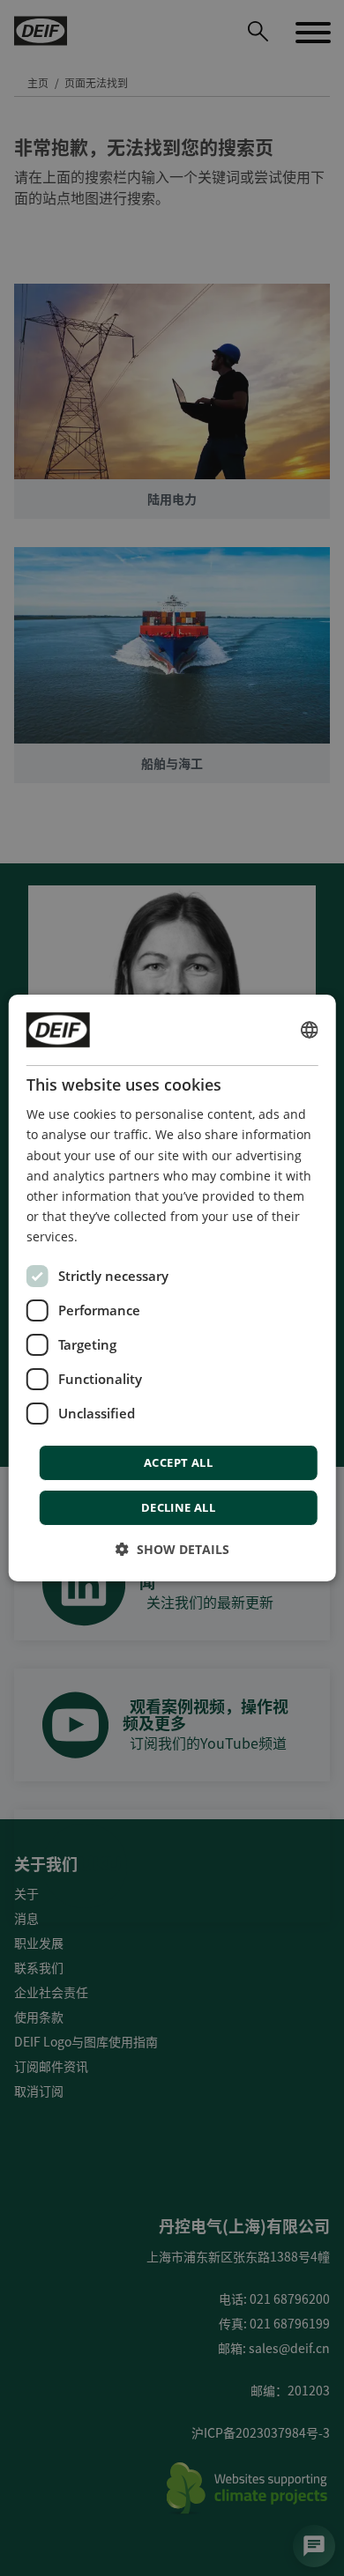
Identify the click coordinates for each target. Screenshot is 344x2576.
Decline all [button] (178, 1507)
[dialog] (172, 1288)
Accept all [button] (178, 1462)
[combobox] (309, 1030)
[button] (172, 1549)
